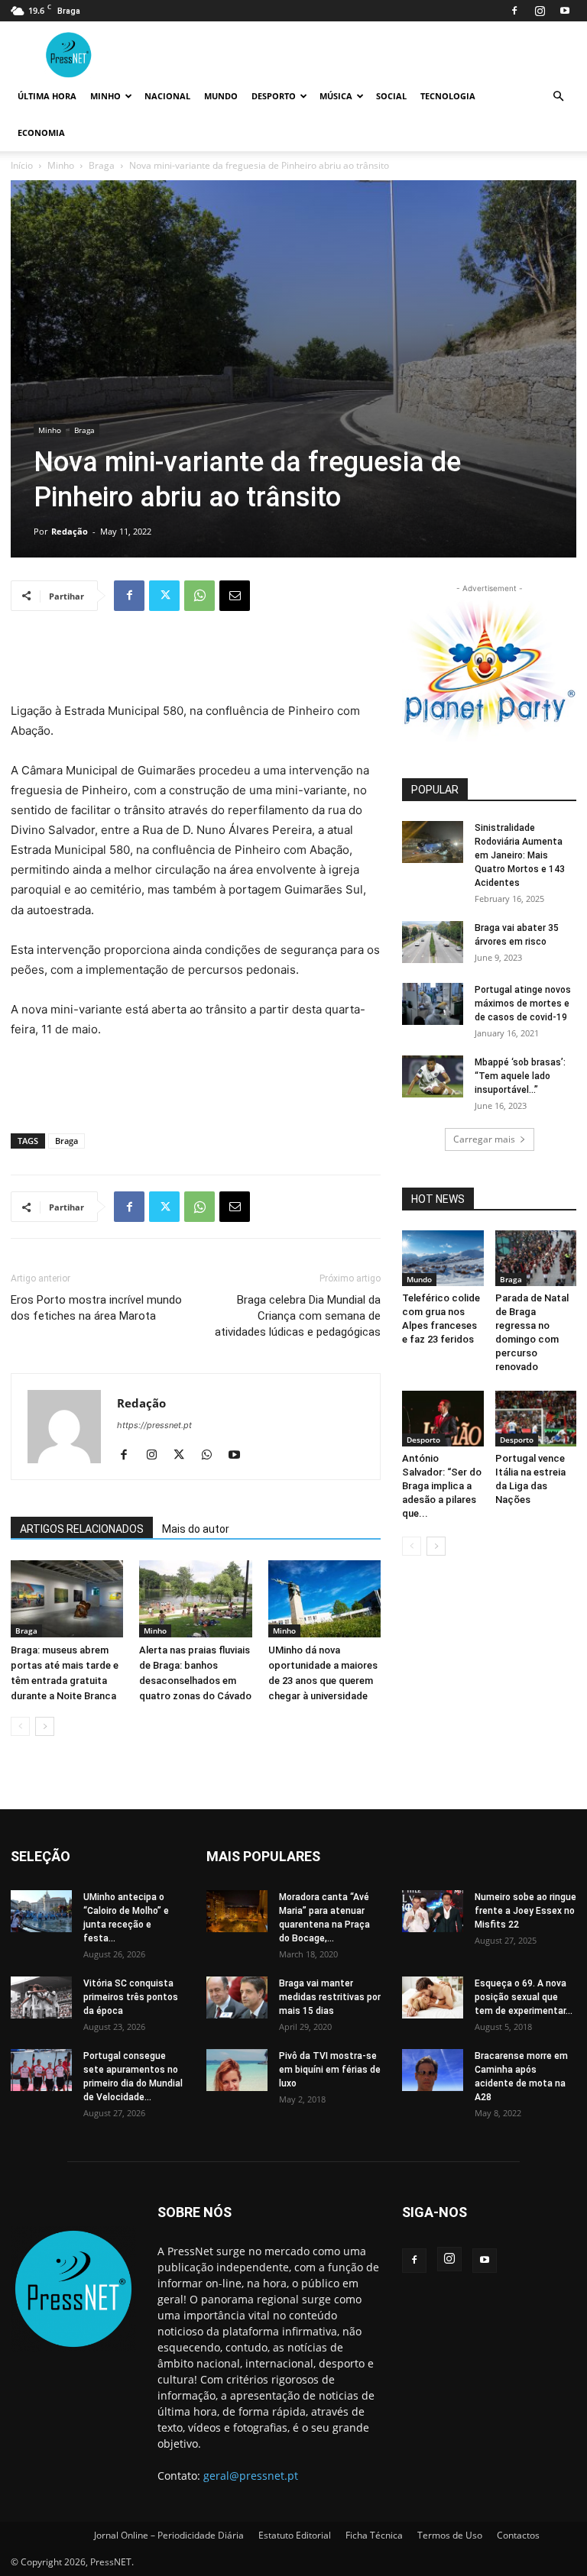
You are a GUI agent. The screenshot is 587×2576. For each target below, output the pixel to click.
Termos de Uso (450, 2535)
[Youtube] (565, 11)
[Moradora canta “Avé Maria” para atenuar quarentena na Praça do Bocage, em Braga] (237, 1911)
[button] (558, 97)
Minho (105, 96)
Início (22, 165)
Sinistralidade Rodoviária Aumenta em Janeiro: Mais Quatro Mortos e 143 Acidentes (520, 855)
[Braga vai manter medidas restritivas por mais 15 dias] (237, 1997)
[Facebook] (514, 11)
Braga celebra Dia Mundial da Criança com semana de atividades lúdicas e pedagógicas (298, 1316)
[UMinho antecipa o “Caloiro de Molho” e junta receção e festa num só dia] (41, 1911)
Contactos (518, 2535)
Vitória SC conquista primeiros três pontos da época (131, 1997)
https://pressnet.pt (154, 1425)
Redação (70, 531)
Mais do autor (196, 1529)
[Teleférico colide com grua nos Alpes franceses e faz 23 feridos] (443, 1258)
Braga (102, 165)
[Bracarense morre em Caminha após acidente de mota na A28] (433, 2070)
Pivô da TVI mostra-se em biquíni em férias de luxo (330, 2070)
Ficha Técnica (374, 2535)
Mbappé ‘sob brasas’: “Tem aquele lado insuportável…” (520, 1076)
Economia (41, 133)
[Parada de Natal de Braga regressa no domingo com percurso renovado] (536, 1258)
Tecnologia (448, 96)
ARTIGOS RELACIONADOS (82, 1529)
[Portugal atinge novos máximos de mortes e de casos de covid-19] (433, 1004)
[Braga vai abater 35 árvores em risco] (433, 942)
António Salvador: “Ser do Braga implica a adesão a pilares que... (442, 1486)
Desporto (274, 96)
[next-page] (45, 1726)
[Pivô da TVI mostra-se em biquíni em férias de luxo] (237, 2070)
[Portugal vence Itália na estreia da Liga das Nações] (536, 1419)
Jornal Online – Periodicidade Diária (169, 2535)
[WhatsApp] (199, 596)
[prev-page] (20, 1726)
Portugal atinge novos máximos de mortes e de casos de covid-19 (523, 1004)
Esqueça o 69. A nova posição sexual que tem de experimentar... (524, 1997)
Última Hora (47, 96)
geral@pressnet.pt (251, 2476)
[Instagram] (540, 11)
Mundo (221, 96)
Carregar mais (484, 1139)
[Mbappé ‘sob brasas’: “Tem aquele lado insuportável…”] (433, 1076)
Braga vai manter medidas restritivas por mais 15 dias (330, 1997)
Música (336, 96)
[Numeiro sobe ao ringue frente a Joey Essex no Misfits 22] (433, 1911)
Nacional (167, 96)
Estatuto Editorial (295, 2535)
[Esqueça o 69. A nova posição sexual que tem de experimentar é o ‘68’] (433, 1997)
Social (391, 96)
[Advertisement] (196, 662)
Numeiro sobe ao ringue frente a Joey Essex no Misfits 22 (525, 1911)
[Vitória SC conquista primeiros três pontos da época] (41, 1997)
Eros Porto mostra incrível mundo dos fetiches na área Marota (96, 1308)
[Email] (235, 596)
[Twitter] (164, 596)
